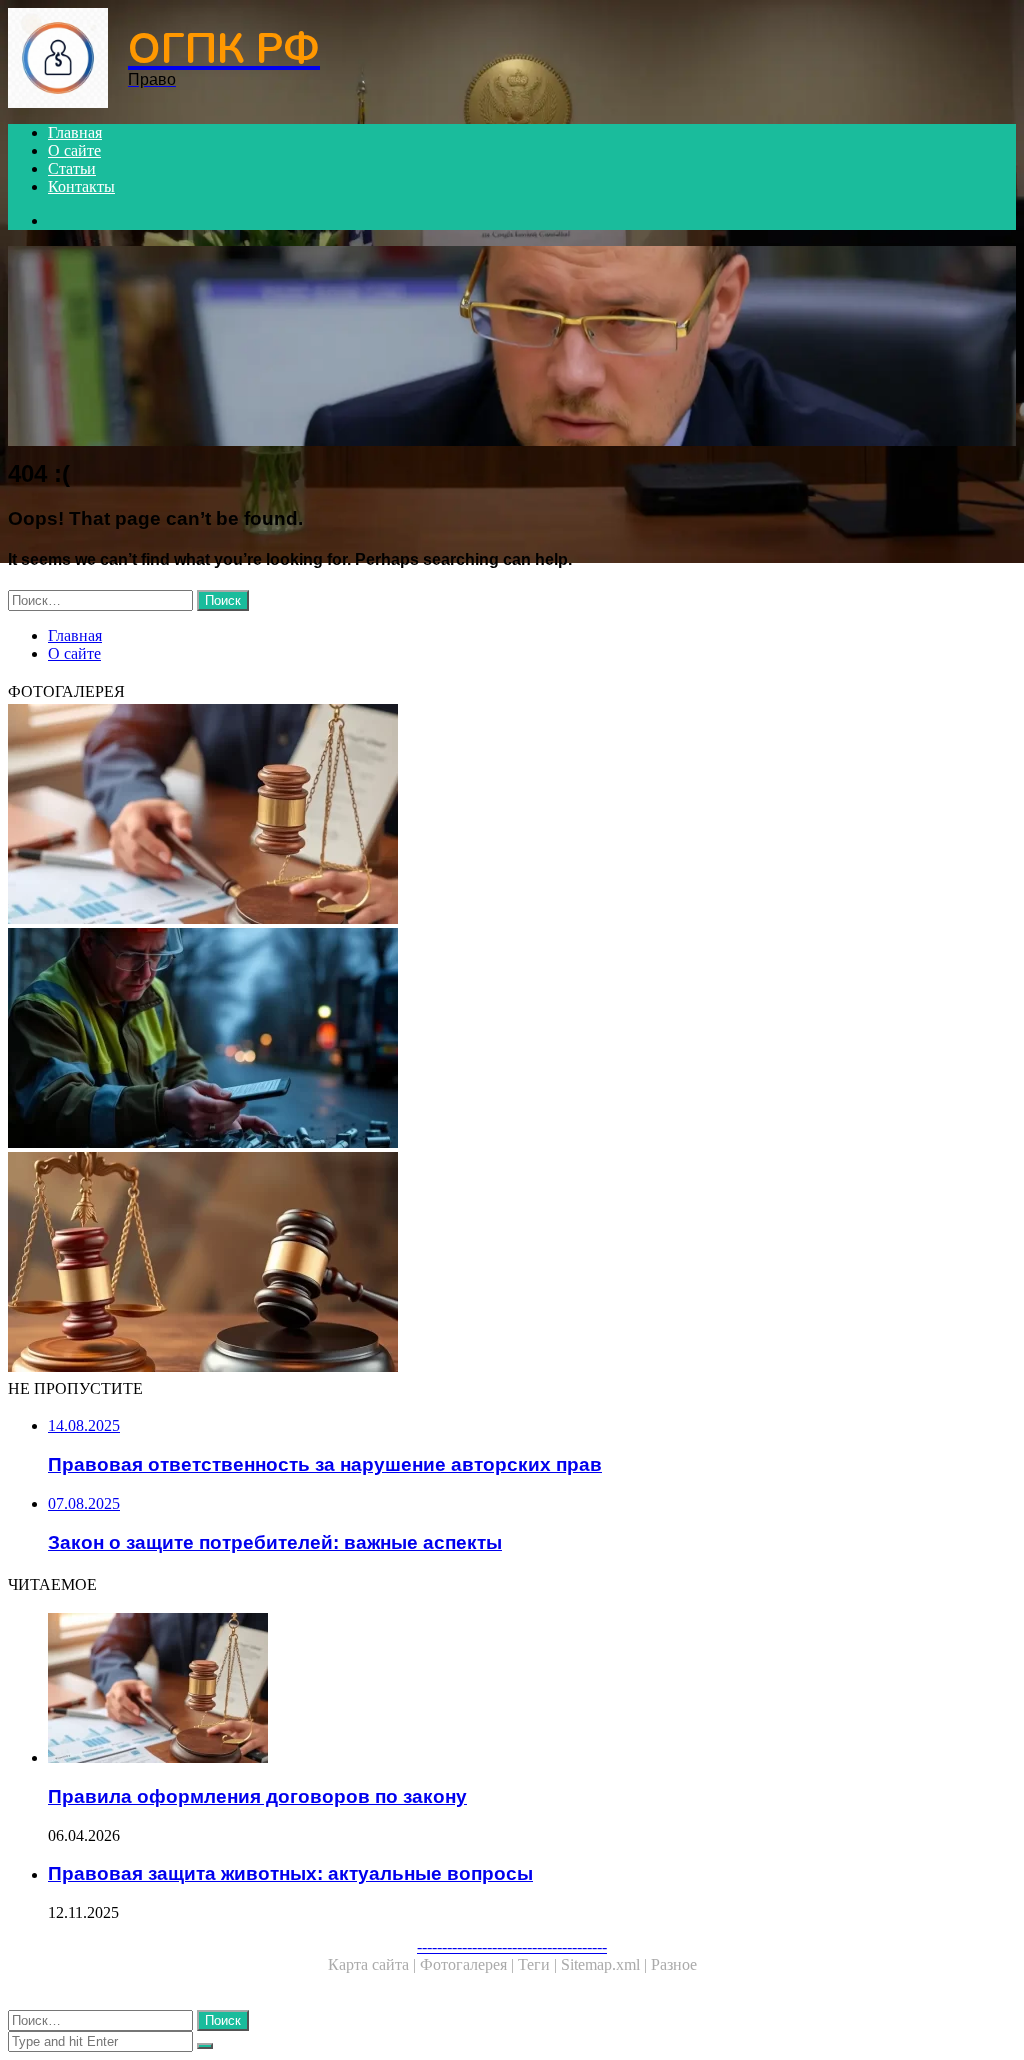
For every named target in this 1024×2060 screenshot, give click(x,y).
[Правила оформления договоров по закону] (512, 816)
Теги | (539, 1964)
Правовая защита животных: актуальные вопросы (290, 1873)
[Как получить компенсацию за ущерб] (512, 1040)
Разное (674, 1964)
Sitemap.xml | (606, 1964)
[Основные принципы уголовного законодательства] (512, 1264)
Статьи (72, 168)
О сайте (74, 150)
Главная (75, 132)
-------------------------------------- (512, 1946)
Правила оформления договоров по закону (257, 1796)
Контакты (81, 186)
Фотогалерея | (469, 1964)
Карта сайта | (374, 1964)
